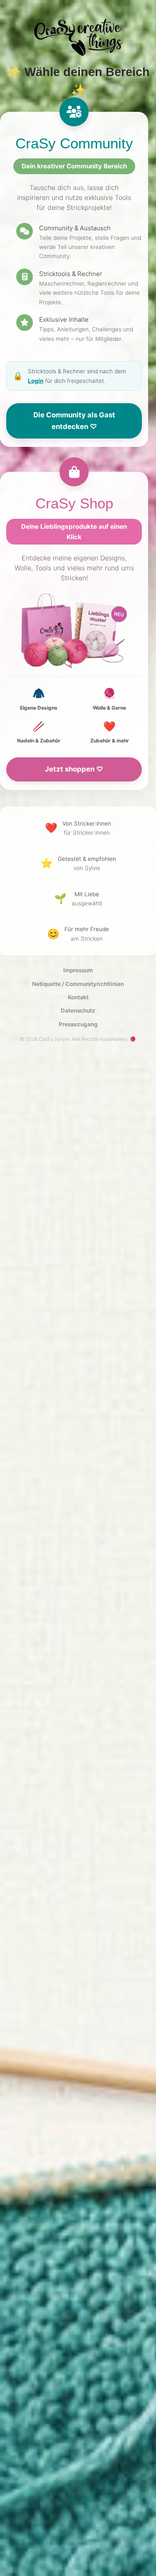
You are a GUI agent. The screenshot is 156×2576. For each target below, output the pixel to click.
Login (36, 381)
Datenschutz (78, 1011)
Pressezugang (78, 1024)
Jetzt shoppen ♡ (74, 769)
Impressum (78, 970)
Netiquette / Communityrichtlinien (78, 984)
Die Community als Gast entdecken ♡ (74, 421)
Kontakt (78, 997)
